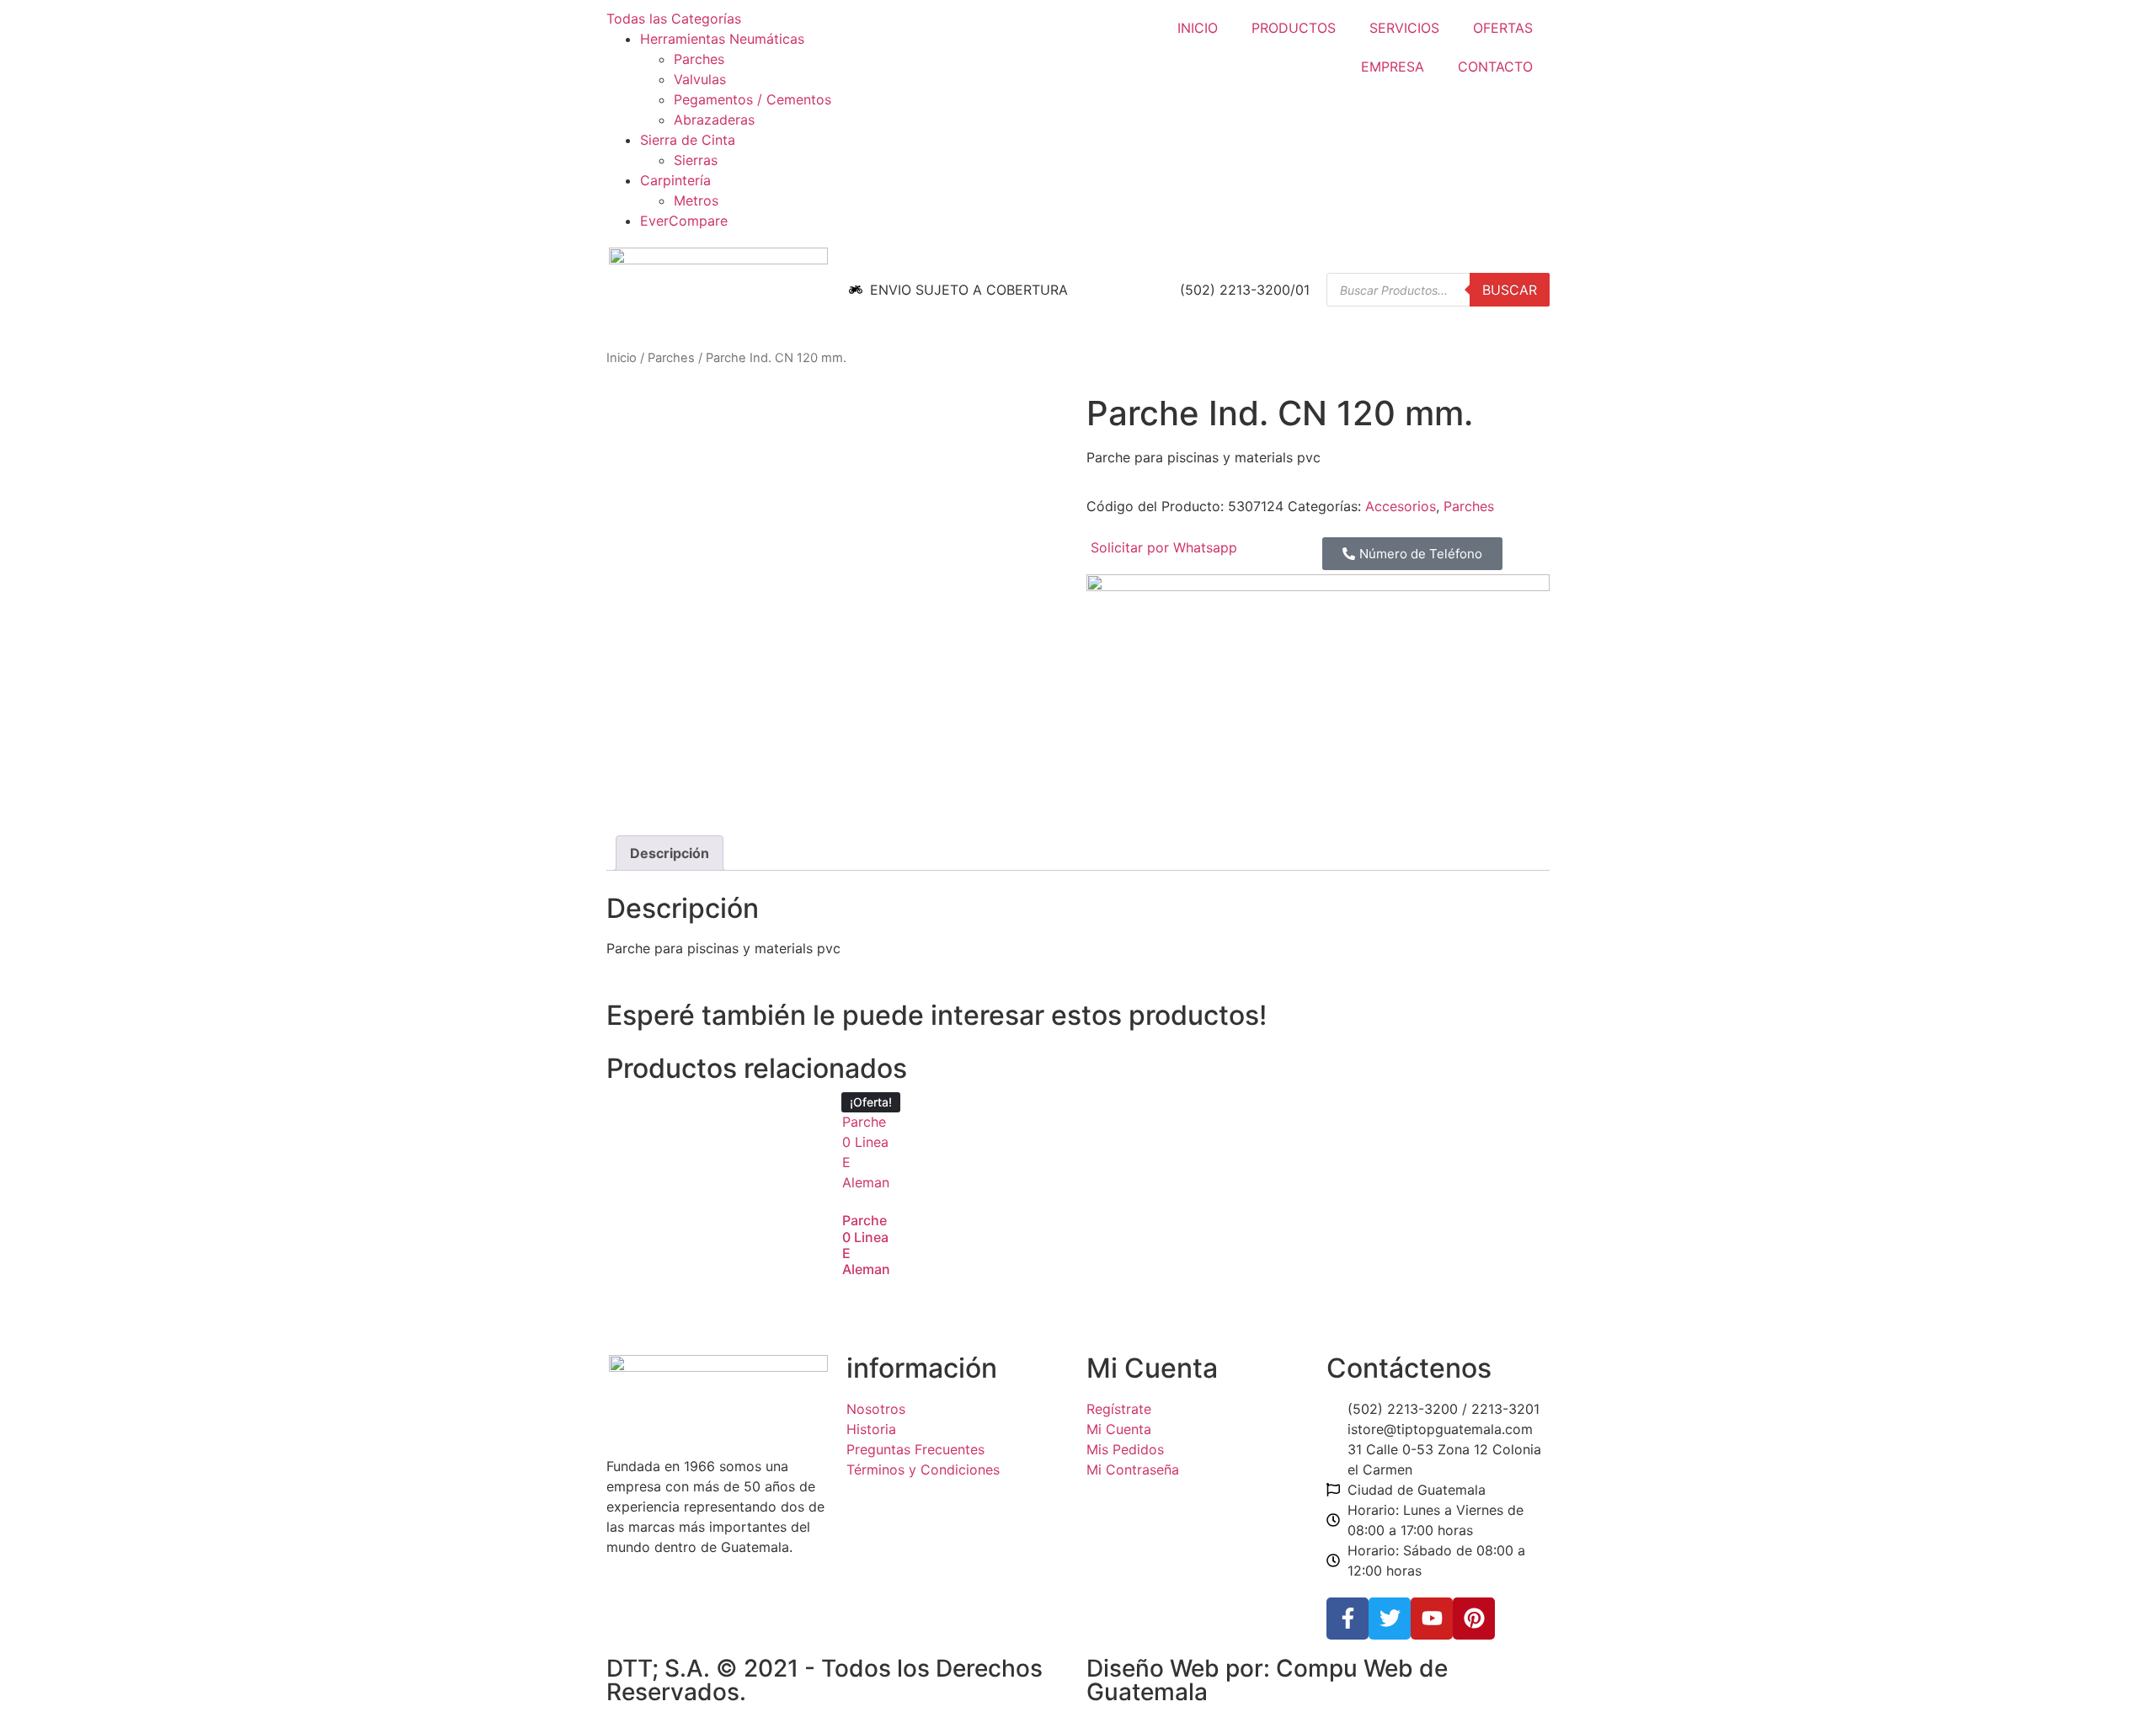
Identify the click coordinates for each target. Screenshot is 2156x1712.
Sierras (696, 160)
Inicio (622, 358)
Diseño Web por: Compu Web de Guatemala (1267, 1680)
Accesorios (1401, 506)
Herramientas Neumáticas (722, 39)
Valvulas (700, 79)
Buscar (1510, 290)
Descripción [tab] (670, 853)
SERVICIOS (1404, 28)
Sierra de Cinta (688, 140)
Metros (696, 200)
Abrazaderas (714, 120)
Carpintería (675, 180)
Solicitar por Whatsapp (1164, 547)
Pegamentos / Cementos (752, 99)
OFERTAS (1503, 28)
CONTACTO (1495, 67)
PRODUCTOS (1294, 28)
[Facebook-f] (1347, 1619)
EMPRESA (1393, 67)
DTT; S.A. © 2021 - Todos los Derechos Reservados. (825, 1680)
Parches (699, 59)
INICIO (1198, 28)
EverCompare (684, 221)
